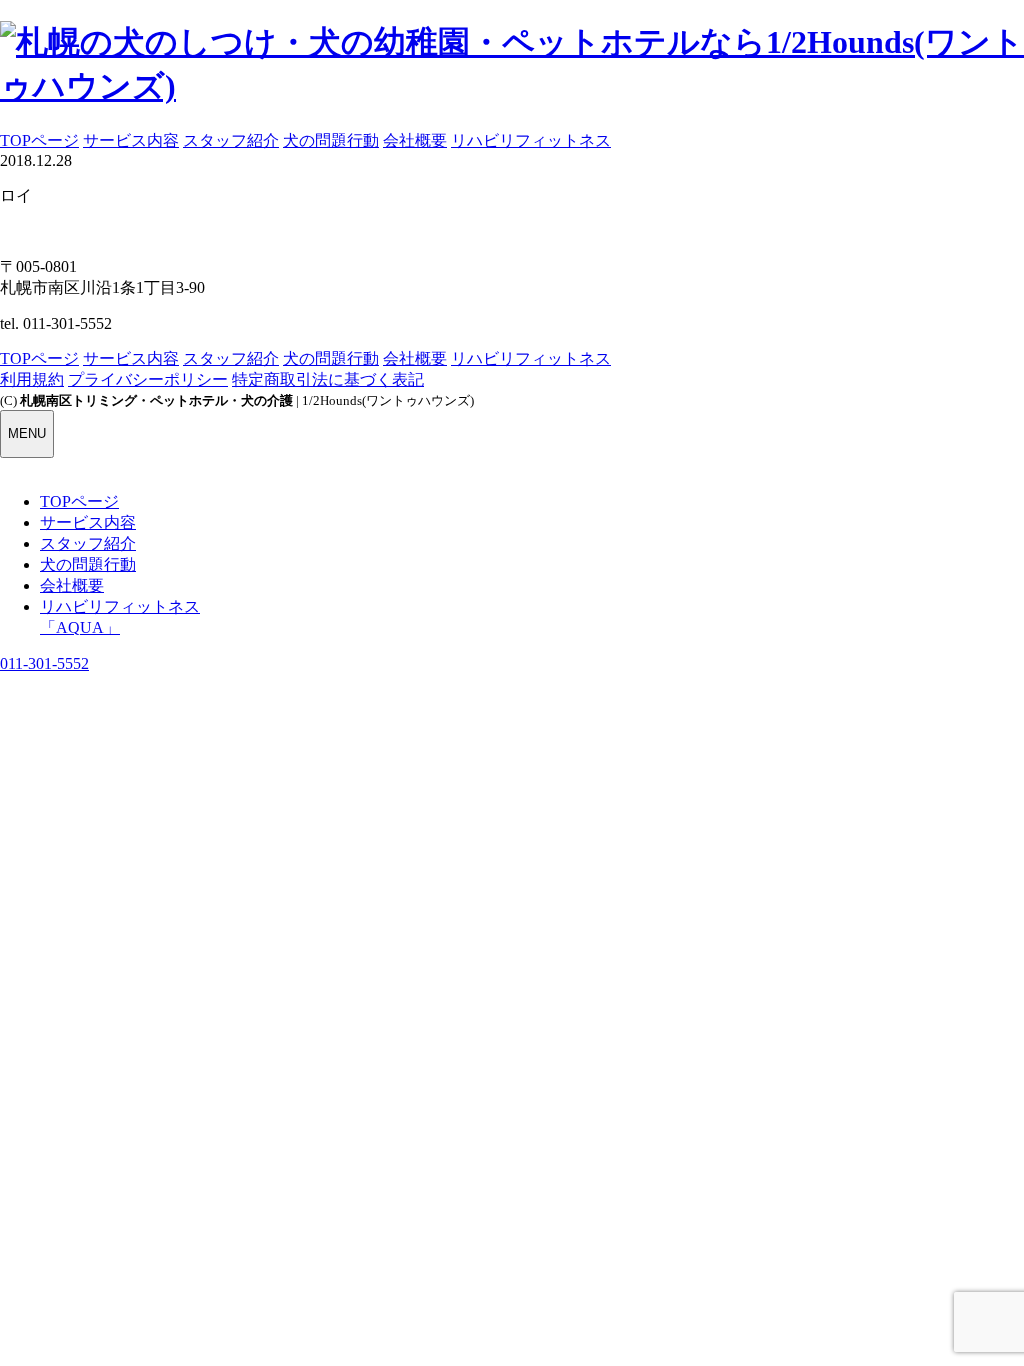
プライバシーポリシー (148, 379)
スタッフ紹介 (231, 140)
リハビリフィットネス (531, 140)
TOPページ (39, 140)
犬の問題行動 (331, 140)
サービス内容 (131, 140)
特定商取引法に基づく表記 (328, 379)
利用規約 (32, 379)
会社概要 (415, 140)
